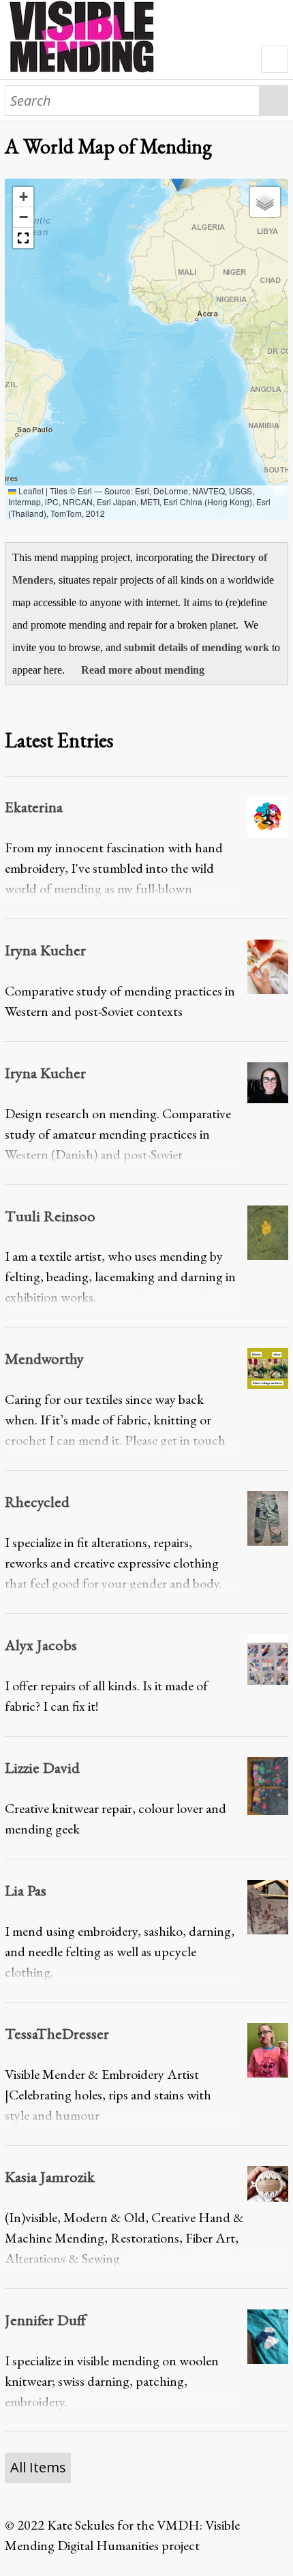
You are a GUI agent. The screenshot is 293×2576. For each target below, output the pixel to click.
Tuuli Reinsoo (50, 1216)
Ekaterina (34, 807)
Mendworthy (44, 1358)
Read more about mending (143, 670)
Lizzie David (42, 1767)
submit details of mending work (197, 647)
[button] (23, 197)
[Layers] (265, 202)
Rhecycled (37, 1501)
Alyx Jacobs (41, 1645)
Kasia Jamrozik (50, 2176)
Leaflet (30, 491)
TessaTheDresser (57, 2033)
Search (274, 101)
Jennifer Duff (45, 2320)
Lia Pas (26, 1890)
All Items (38, 2467)
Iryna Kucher (45, 950)
